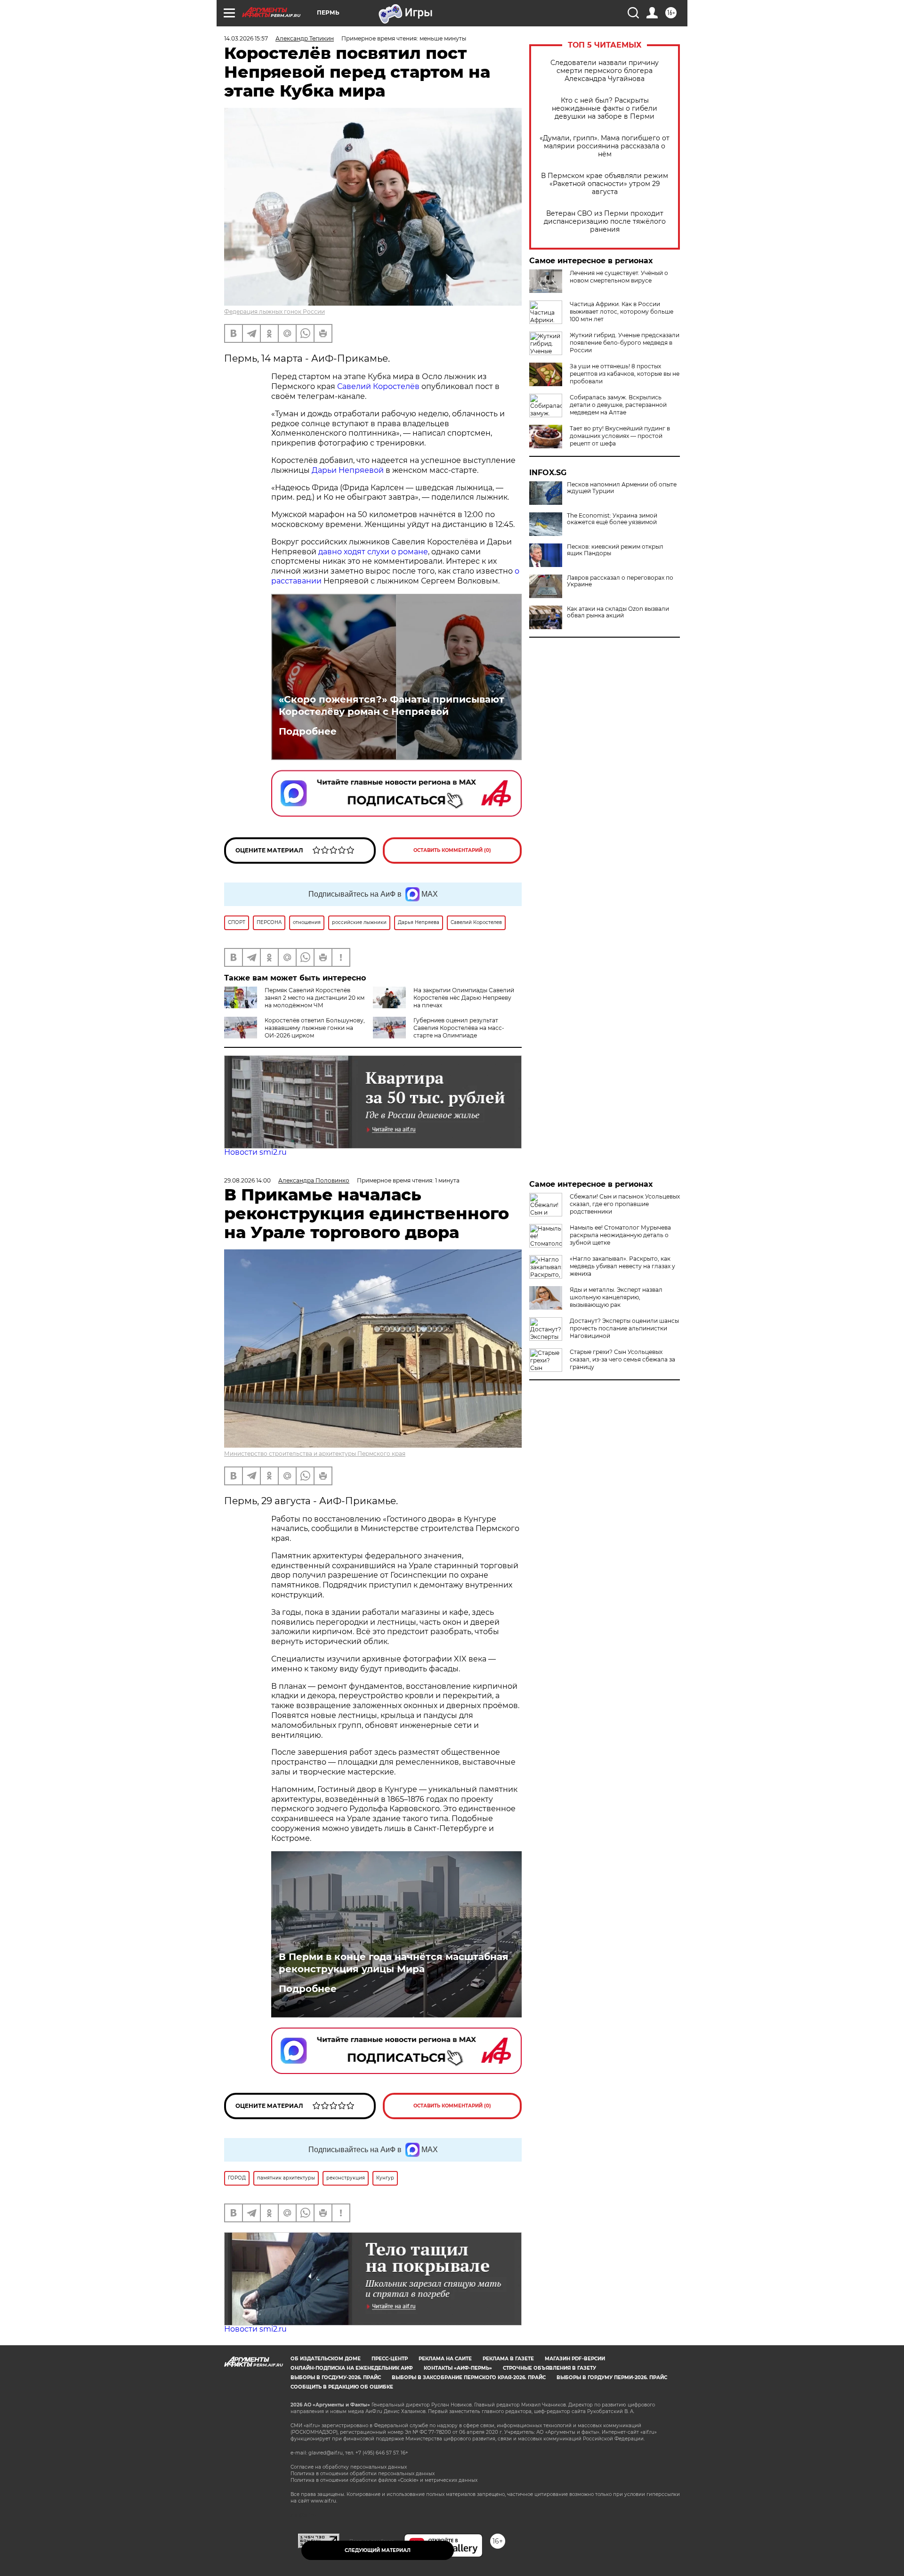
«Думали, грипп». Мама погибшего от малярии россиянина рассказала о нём (605, 146)
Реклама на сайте (445, 2359)
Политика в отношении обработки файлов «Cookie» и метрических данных (384, 2480)
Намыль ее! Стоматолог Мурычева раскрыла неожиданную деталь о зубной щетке (620, 1235)
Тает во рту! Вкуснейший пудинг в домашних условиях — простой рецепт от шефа (620, 436)
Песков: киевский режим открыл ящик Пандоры (615, 550)
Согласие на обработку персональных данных (349, 2467)
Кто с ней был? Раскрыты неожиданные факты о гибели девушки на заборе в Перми (605, 109)
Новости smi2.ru (255, 1152)
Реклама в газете (508, 2359)
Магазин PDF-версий (575, 2359)
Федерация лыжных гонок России (274, 312)
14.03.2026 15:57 (246, 38)
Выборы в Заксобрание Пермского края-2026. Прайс (469, 2378)
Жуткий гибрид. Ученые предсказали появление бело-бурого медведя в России (625, 343)
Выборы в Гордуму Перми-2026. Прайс (612, 2378)
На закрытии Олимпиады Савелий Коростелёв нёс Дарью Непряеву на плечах (464, 998)
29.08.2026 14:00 (247, 1180)
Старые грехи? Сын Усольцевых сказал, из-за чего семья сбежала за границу (622, 1359)
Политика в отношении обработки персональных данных (363, 2474)
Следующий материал (378, 2550)
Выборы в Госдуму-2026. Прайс (336, 2378)
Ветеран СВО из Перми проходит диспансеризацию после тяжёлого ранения (605, 222)
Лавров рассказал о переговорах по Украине (620, 581)
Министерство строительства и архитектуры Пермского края (315, 1454)
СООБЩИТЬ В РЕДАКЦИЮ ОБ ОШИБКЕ (342, 2387)
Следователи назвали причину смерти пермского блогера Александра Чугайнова (605, 71)
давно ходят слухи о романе (373, 552)
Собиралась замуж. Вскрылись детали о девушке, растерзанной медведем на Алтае (618, 405)
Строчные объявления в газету (549, 2368)
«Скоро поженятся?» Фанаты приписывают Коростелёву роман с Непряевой (391, 705)
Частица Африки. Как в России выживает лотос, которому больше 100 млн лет (621, 312)
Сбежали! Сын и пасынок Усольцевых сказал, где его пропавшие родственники (625, 1204)
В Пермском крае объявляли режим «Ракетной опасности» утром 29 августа (605, 184)
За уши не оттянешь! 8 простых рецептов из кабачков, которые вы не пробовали (625, 374)
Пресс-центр (390, 2359)
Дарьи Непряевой (348, 470)
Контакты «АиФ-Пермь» (458, 2368)
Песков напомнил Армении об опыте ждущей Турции (622, 488)
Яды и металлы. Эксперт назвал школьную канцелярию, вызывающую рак (616, 1297)
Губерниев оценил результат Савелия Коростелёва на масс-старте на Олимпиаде (459, 1028)
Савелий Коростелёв (378, 386)
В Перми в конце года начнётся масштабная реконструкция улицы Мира (394, 1963)
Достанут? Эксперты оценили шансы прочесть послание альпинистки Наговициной (624, 1328)
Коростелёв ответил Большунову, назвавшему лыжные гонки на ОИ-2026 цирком (315, 1028)
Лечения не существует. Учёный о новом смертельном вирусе (619, 277)
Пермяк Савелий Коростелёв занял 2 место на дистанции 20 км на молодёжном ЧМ (315, 998)
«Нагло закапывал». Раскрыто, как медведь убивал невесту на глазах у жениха (622, 1266)
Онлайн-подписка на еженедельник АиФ (352, 2368)
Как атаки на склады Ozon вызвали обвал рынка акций (618, 612)
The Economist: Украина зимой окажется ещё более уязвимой (612, 519)
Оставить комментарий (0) (452, 850)
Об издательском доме (326, 2359)
